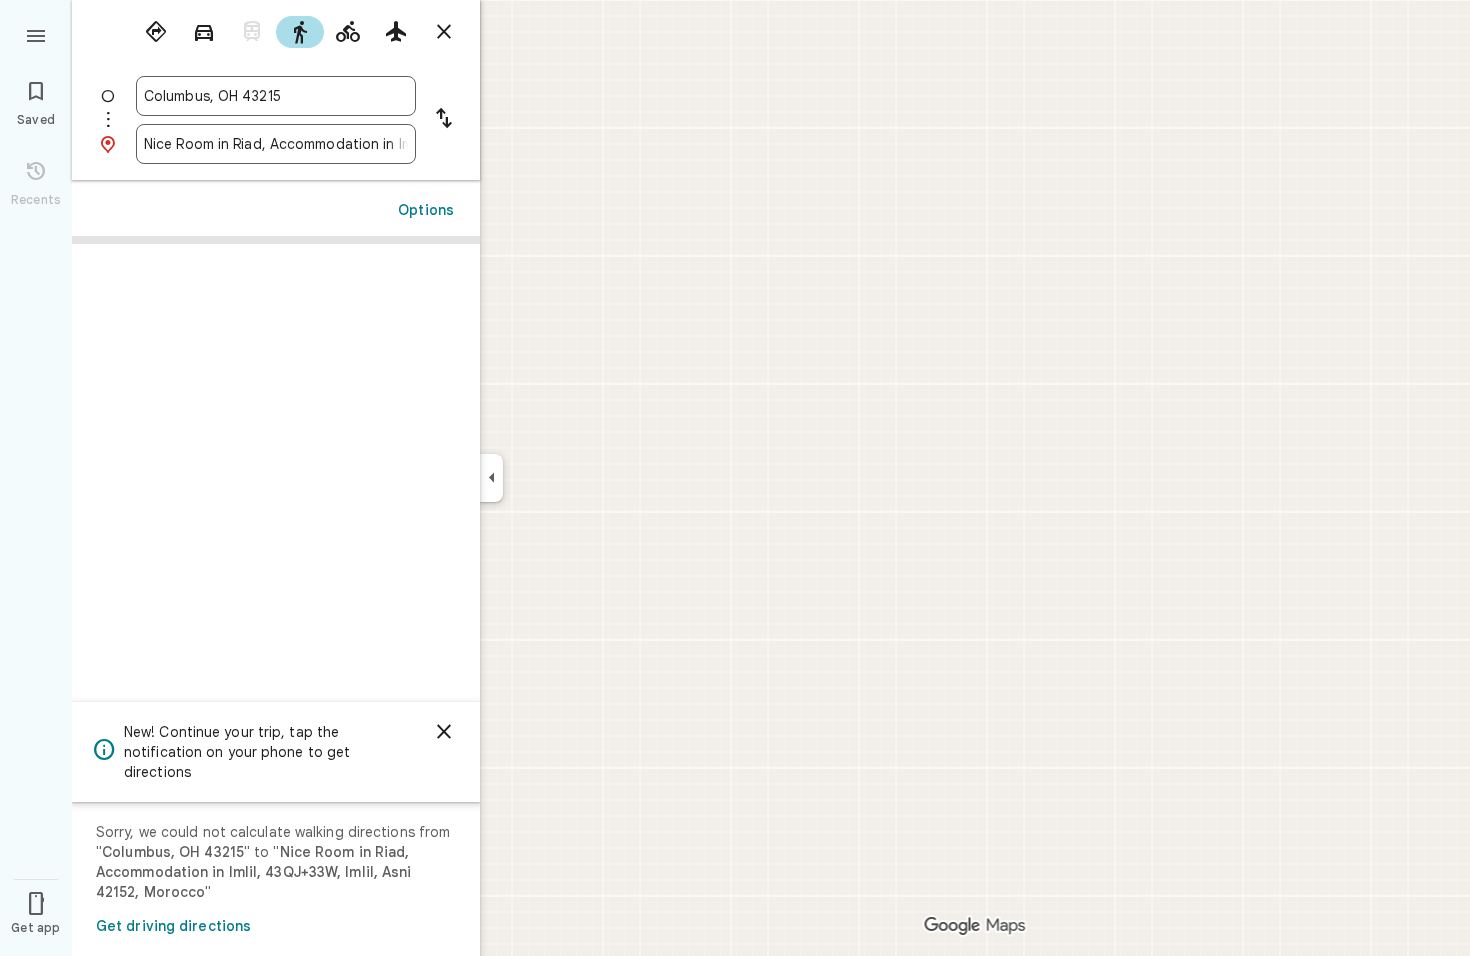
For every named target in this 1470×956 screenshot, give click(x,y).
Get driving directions (173, 926)
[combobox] (276, 96)
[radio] (156, 32)
